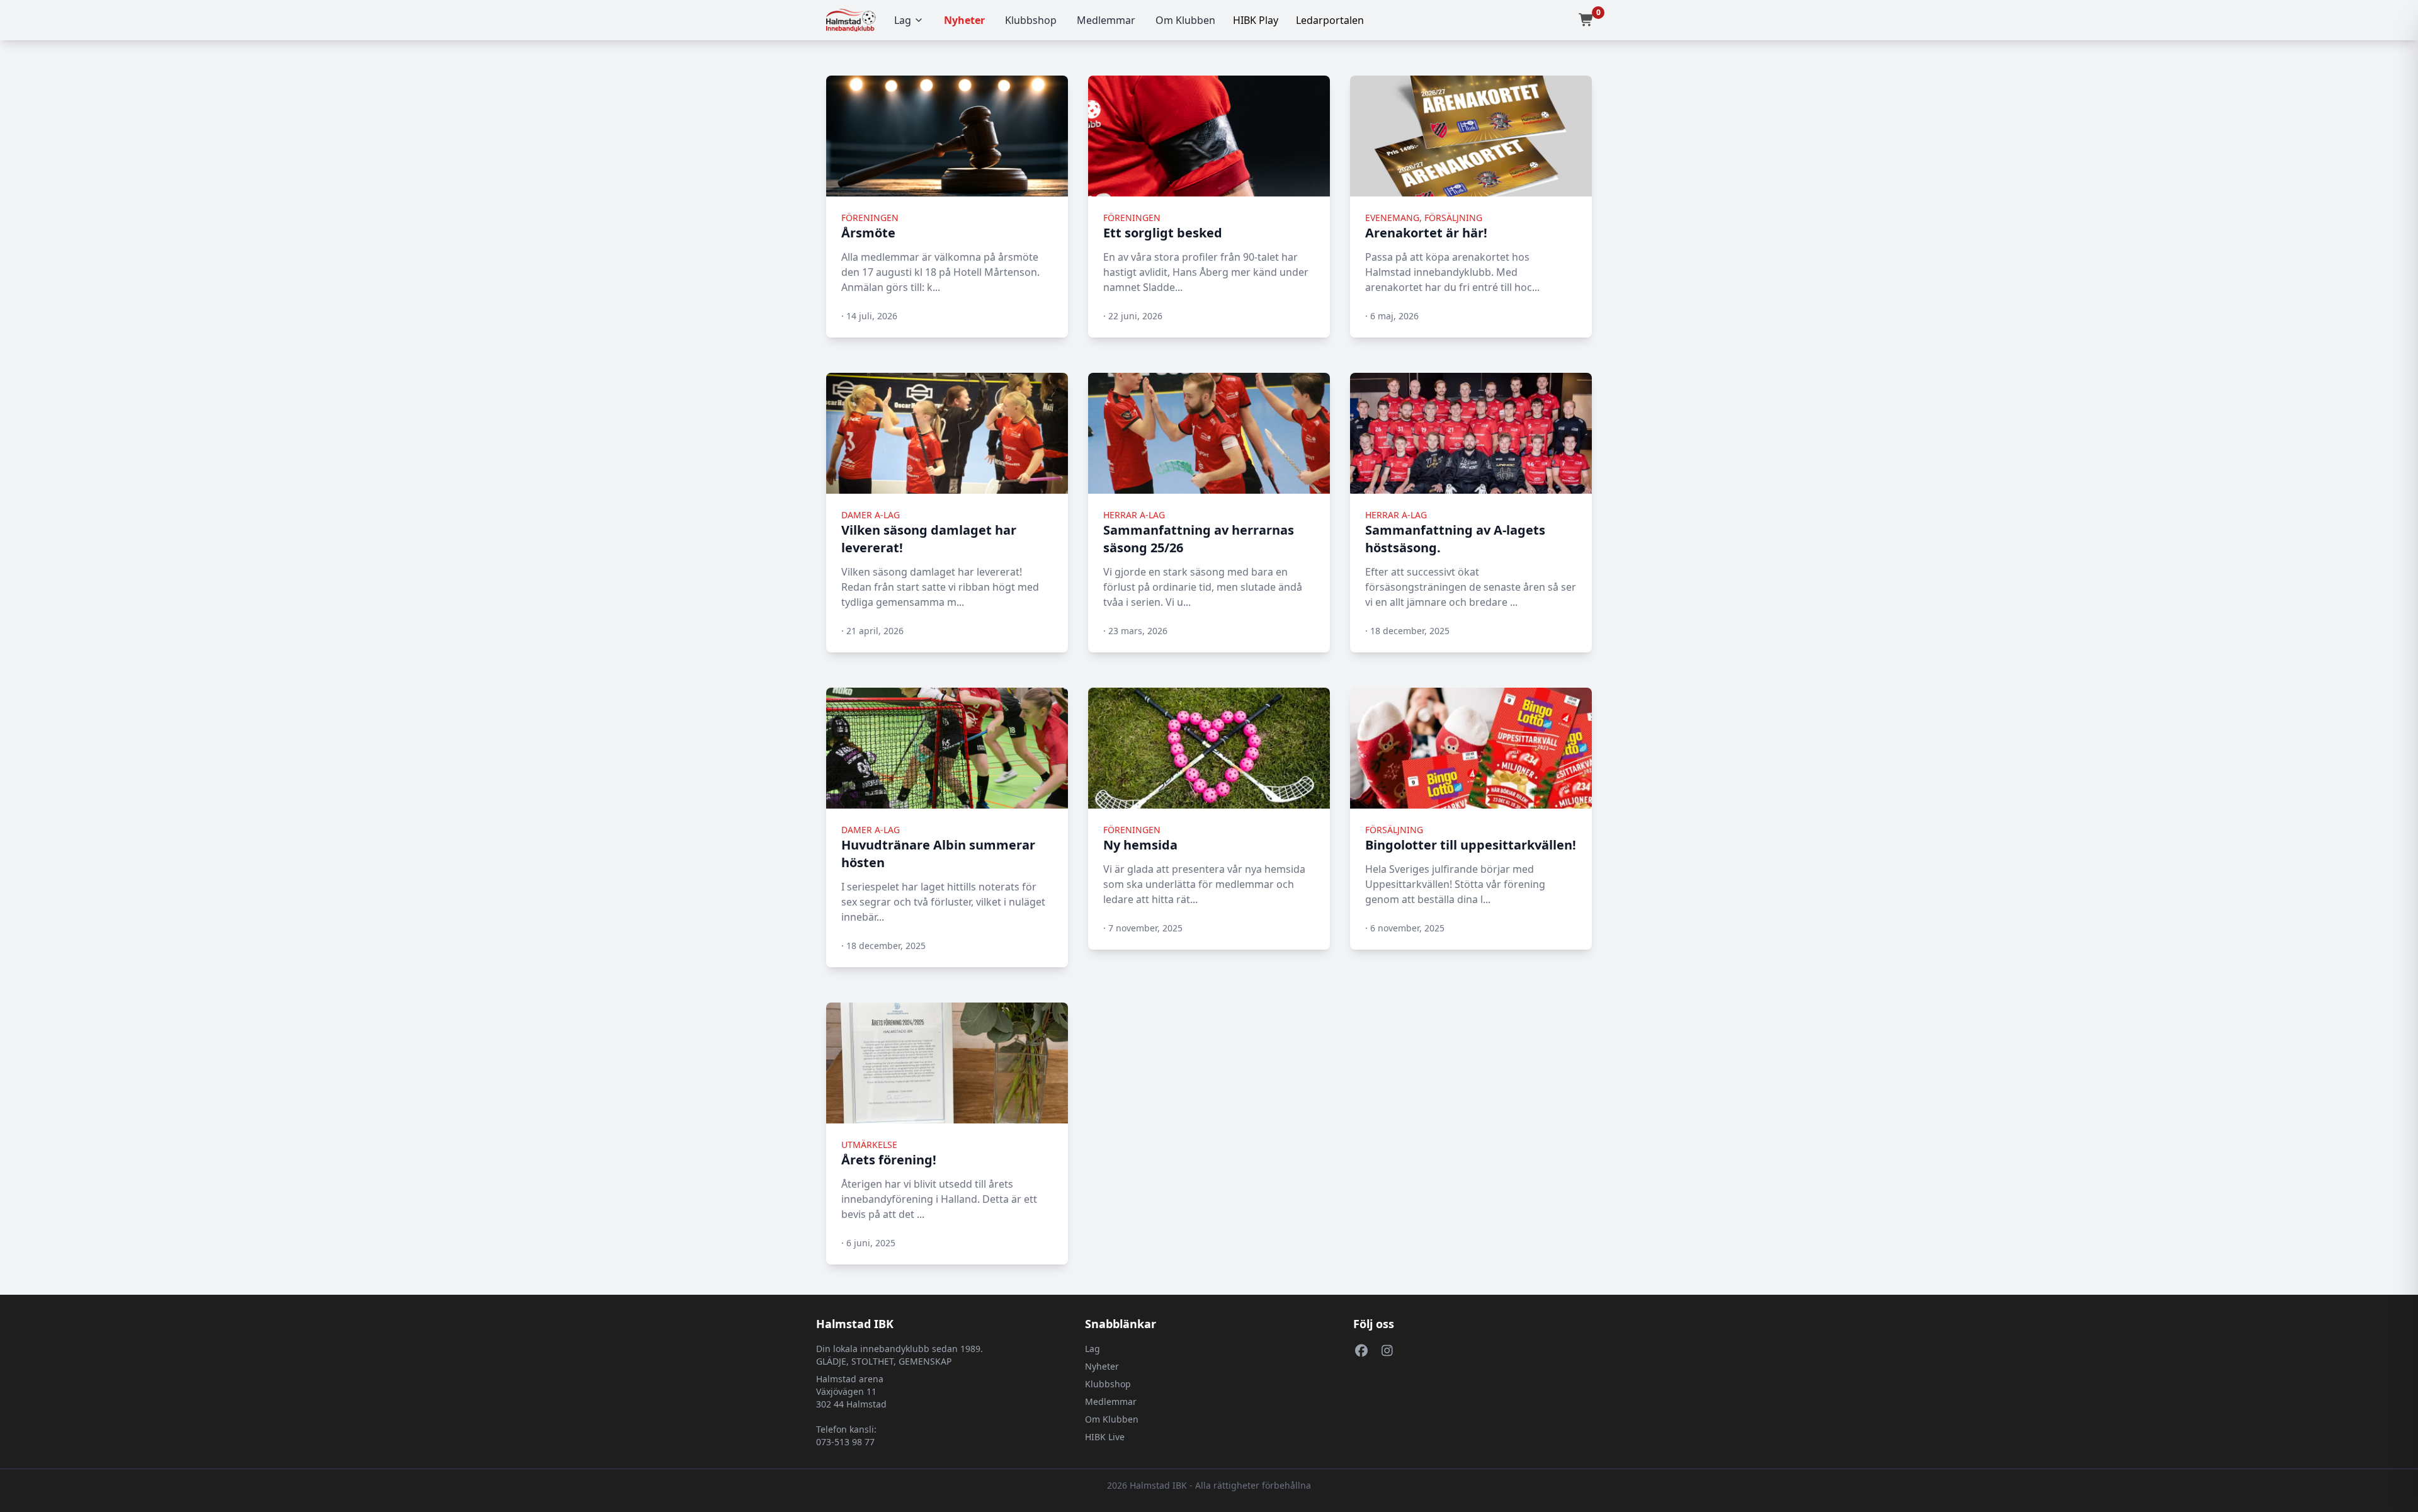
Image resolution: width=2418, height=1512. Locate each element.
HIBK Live (1105, 1437)
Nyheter (964, 20)
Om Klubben (1185, 20)
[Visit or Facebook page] (1361, 1350)
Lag (903, 20)
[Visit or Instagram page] (1387, 1350)
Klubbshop (1031, 20)
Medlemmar (1106, 20)
